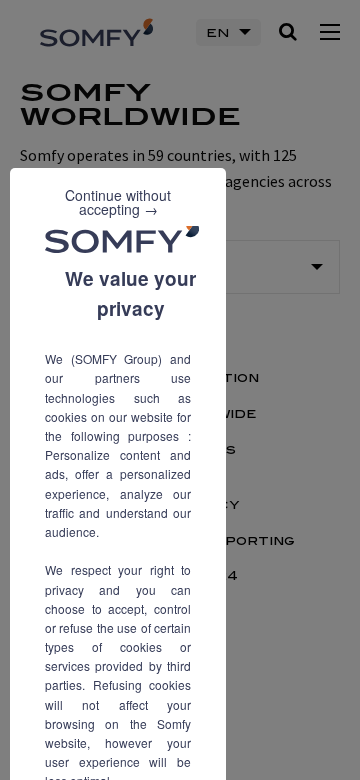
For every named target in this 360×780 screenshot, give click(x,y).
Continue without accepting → (118, 202)
